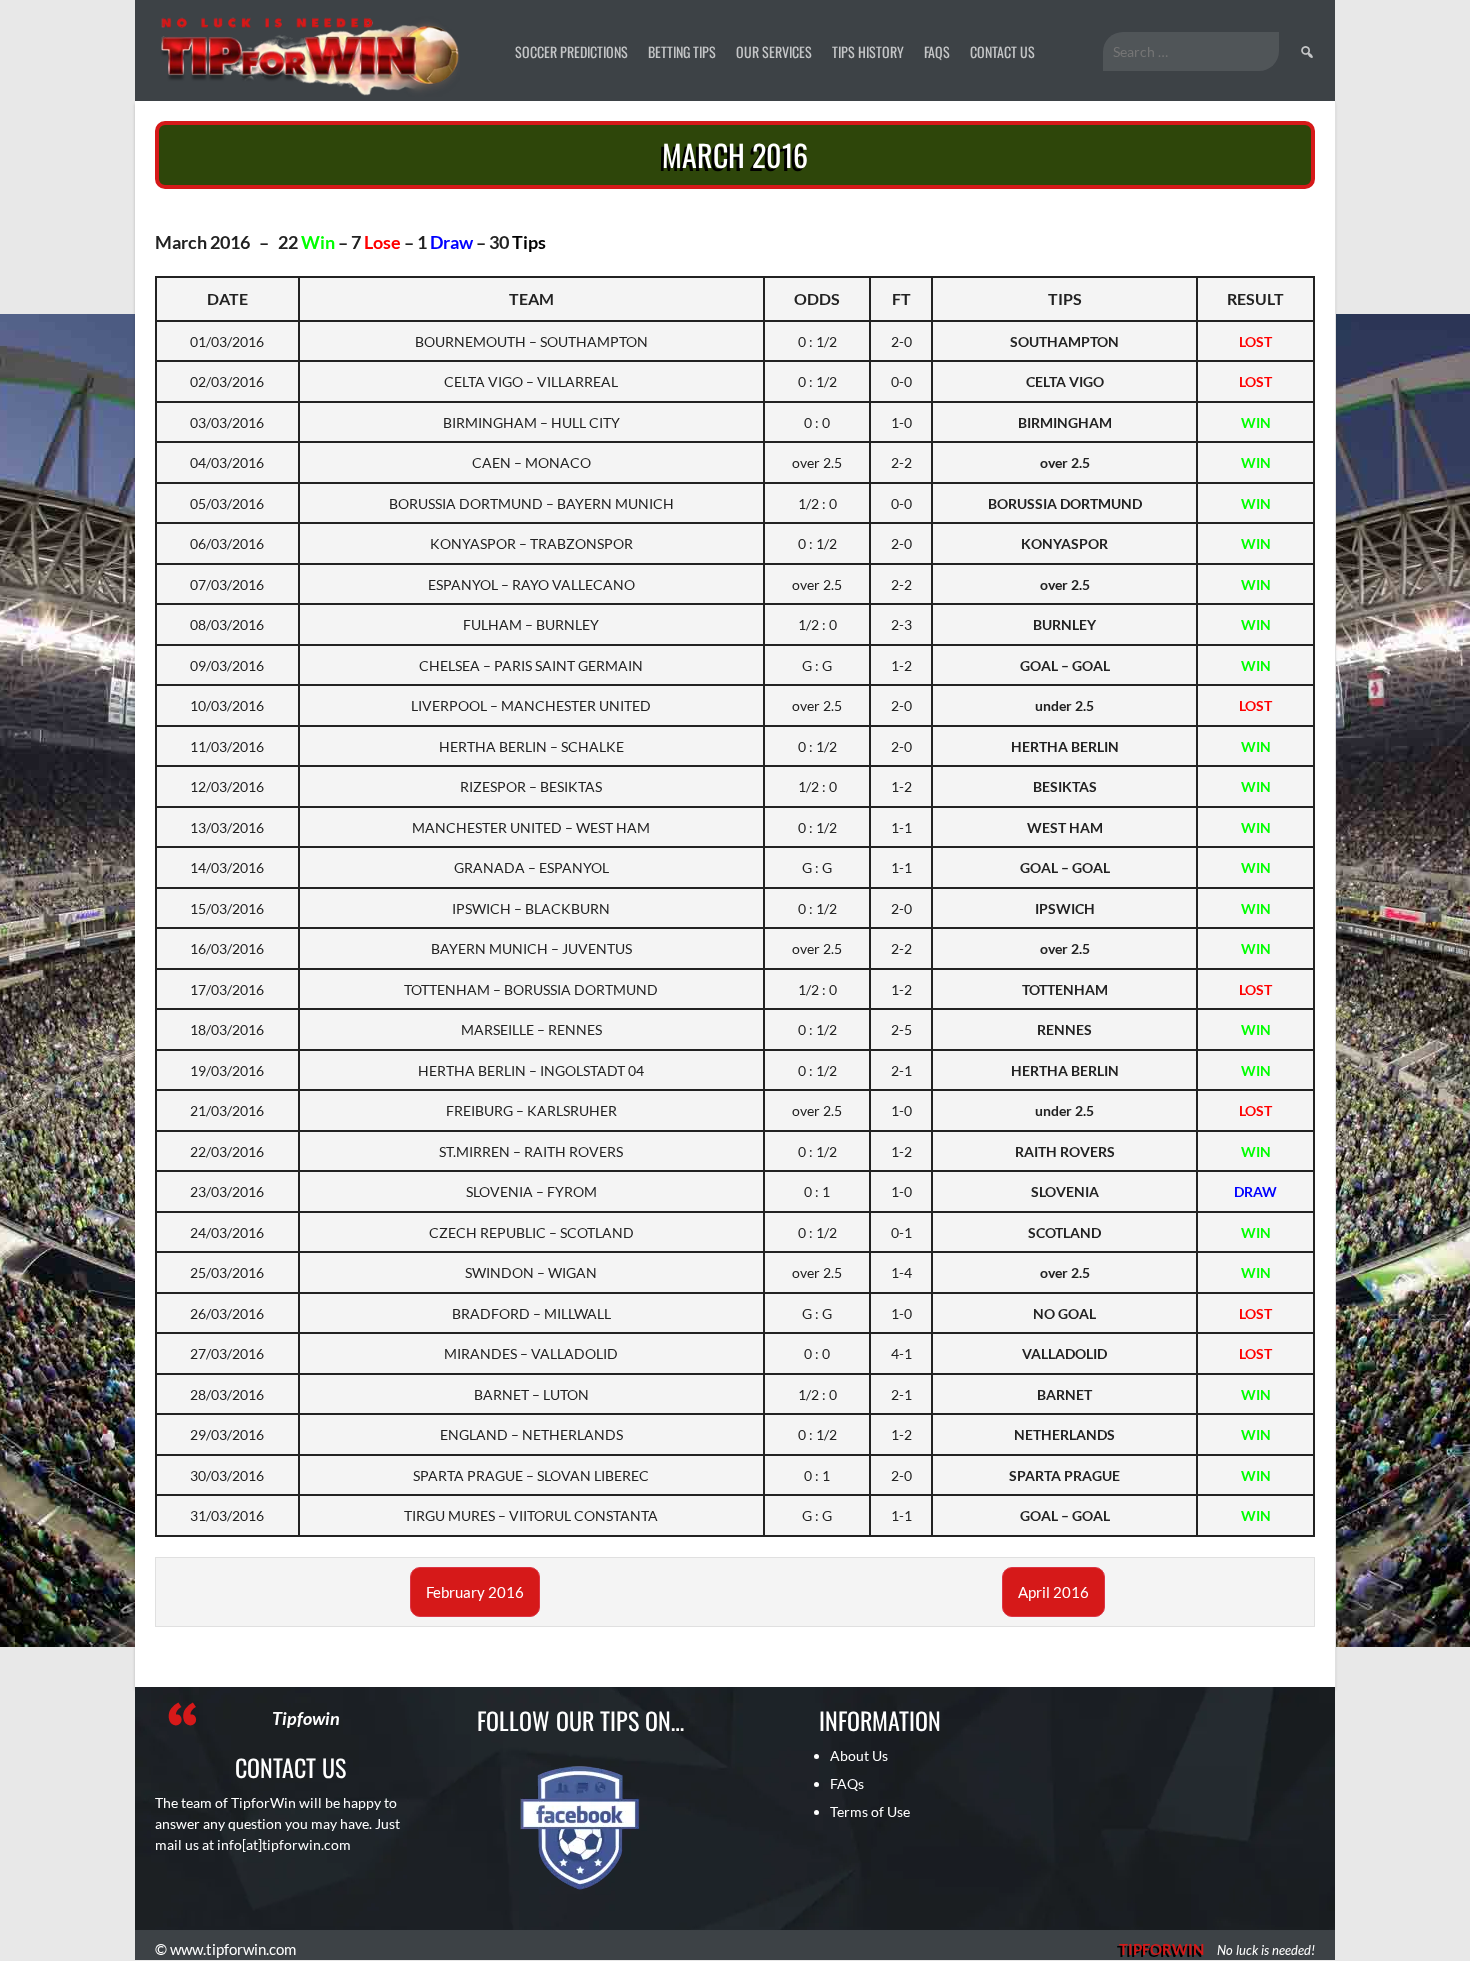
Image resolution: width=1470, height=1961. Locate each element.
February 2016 (475, 1592)
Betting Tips (682, 51)
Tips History (868, 51)
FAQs (937, 51)
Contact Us (1002, 51)
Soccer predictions (571, 51)
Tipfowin (306, 1718)
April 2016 (1053, 1592)
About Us (859, 1755)
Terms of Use (870, 1811)
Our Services (774, 51)
